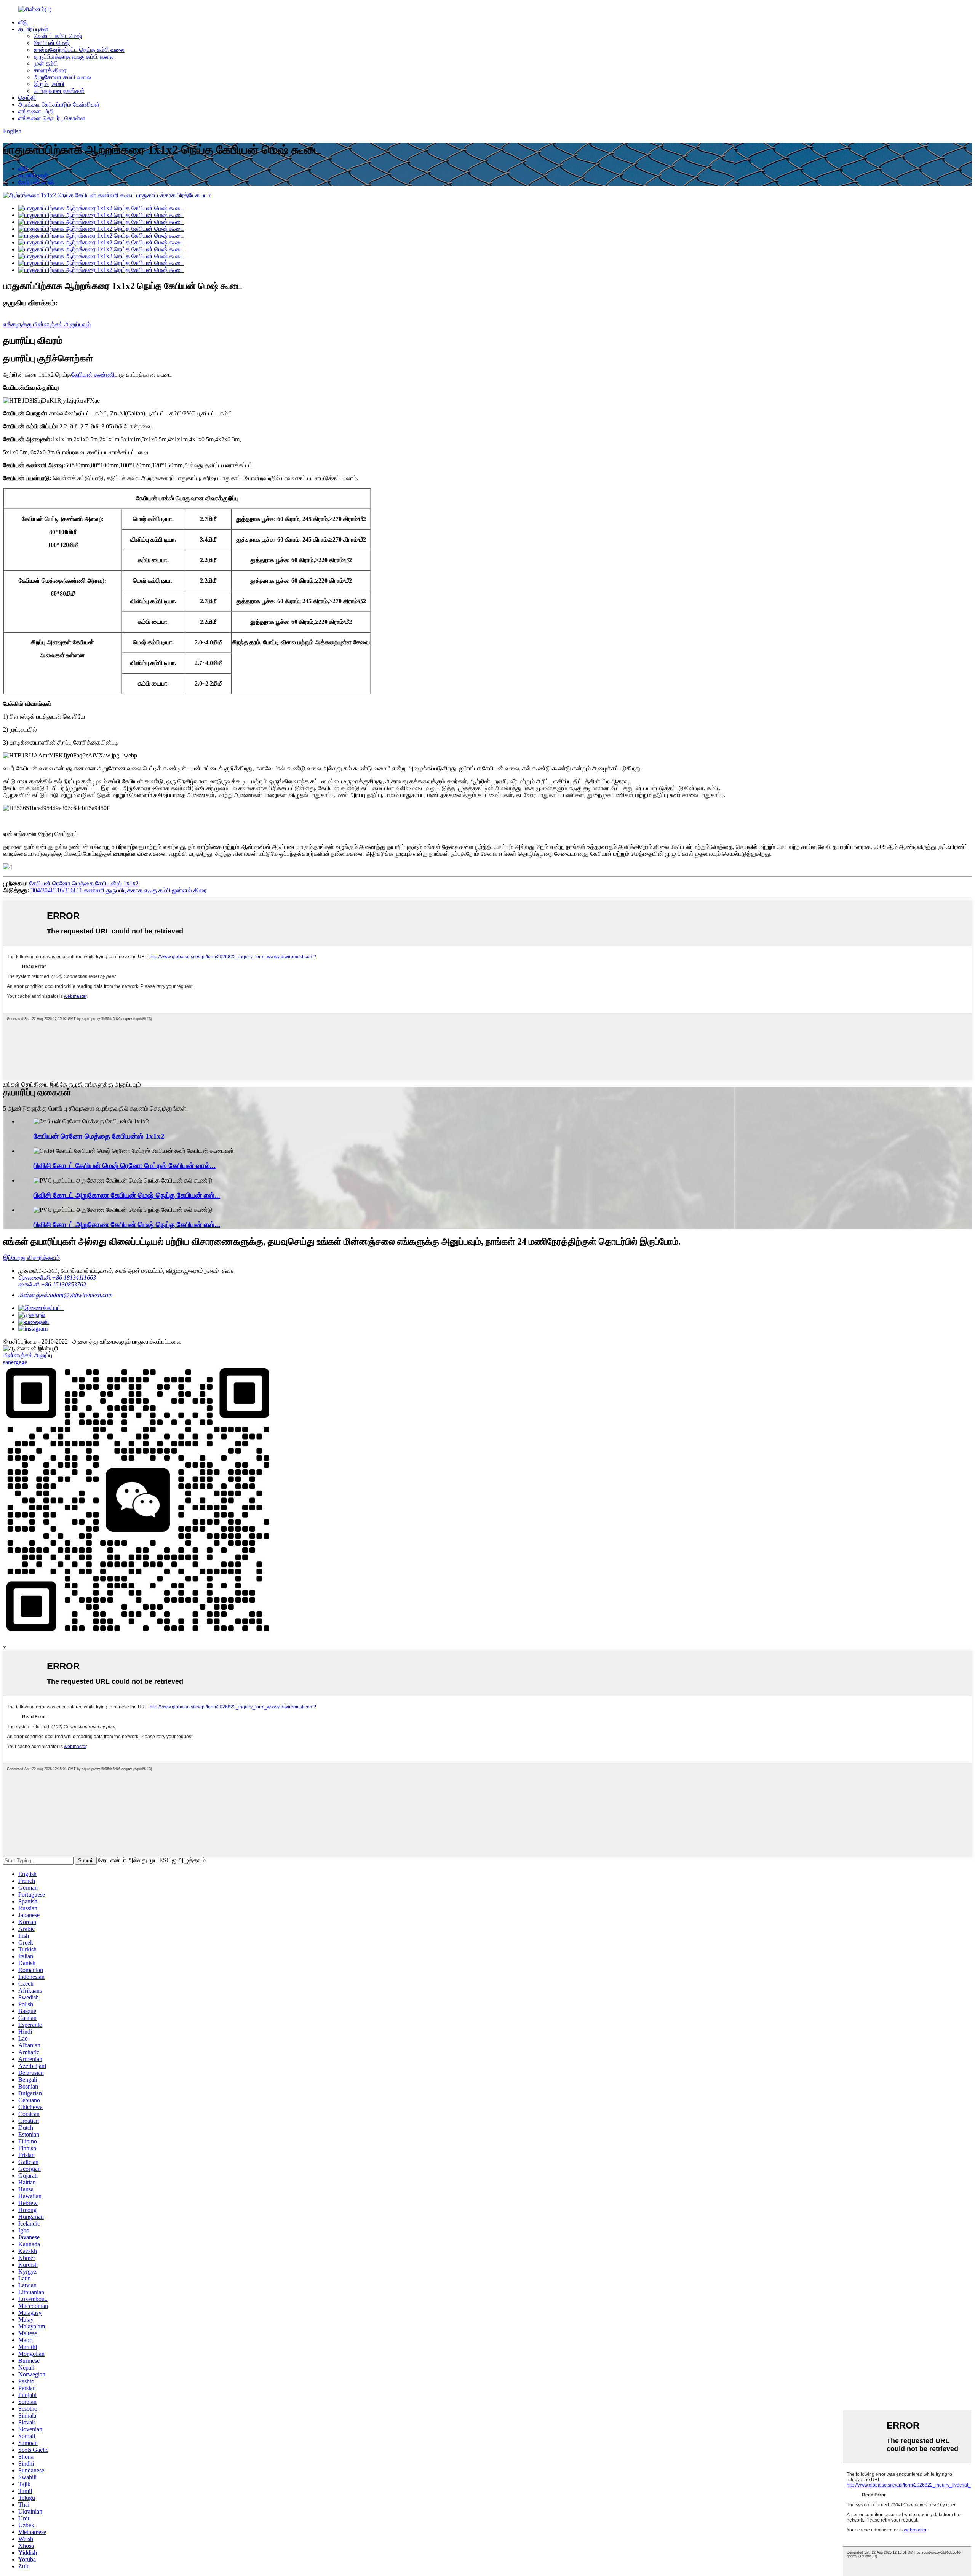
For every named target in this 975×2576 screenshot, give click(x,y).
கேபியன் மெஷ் (52, 43)
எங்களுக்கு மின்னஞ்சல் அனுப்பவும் (47, 324)
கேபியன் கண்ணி (93, 375)
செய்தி (27, 98)
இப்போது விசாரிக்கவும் (31, 1258)
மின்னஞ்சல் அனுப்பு (28, 1355)
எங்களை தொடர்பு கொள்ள (52, 118)
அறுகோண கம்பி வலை (62, 77)
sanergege (15, 1362)
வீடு (23, 22)
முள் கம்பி (46, 63)
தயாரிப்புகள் (33, 29)
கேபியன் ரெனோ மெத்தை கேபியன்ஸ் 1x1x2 (84, 883)
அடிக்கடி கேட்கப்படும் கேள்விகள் (59, 105)
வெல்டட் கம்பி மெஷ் (58, 36)
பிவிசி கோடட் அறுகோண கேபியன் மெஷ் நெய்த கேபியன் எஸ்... (127, 1195)
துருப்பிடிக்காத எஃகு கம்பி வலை (74, 57)
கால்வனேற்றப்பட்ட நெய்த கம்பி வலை (79, 50)
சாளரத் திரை (50, 70)
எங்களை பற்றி (36, 111)
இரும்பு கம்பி (49, 84)
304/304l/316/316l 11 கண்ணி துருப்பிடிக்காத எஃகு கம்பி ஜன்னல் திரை (119, 890)
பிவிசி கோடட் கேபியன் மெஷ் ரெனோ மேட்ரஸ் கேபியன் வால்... (125, 1166)
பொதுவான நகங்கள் (59, 91)
